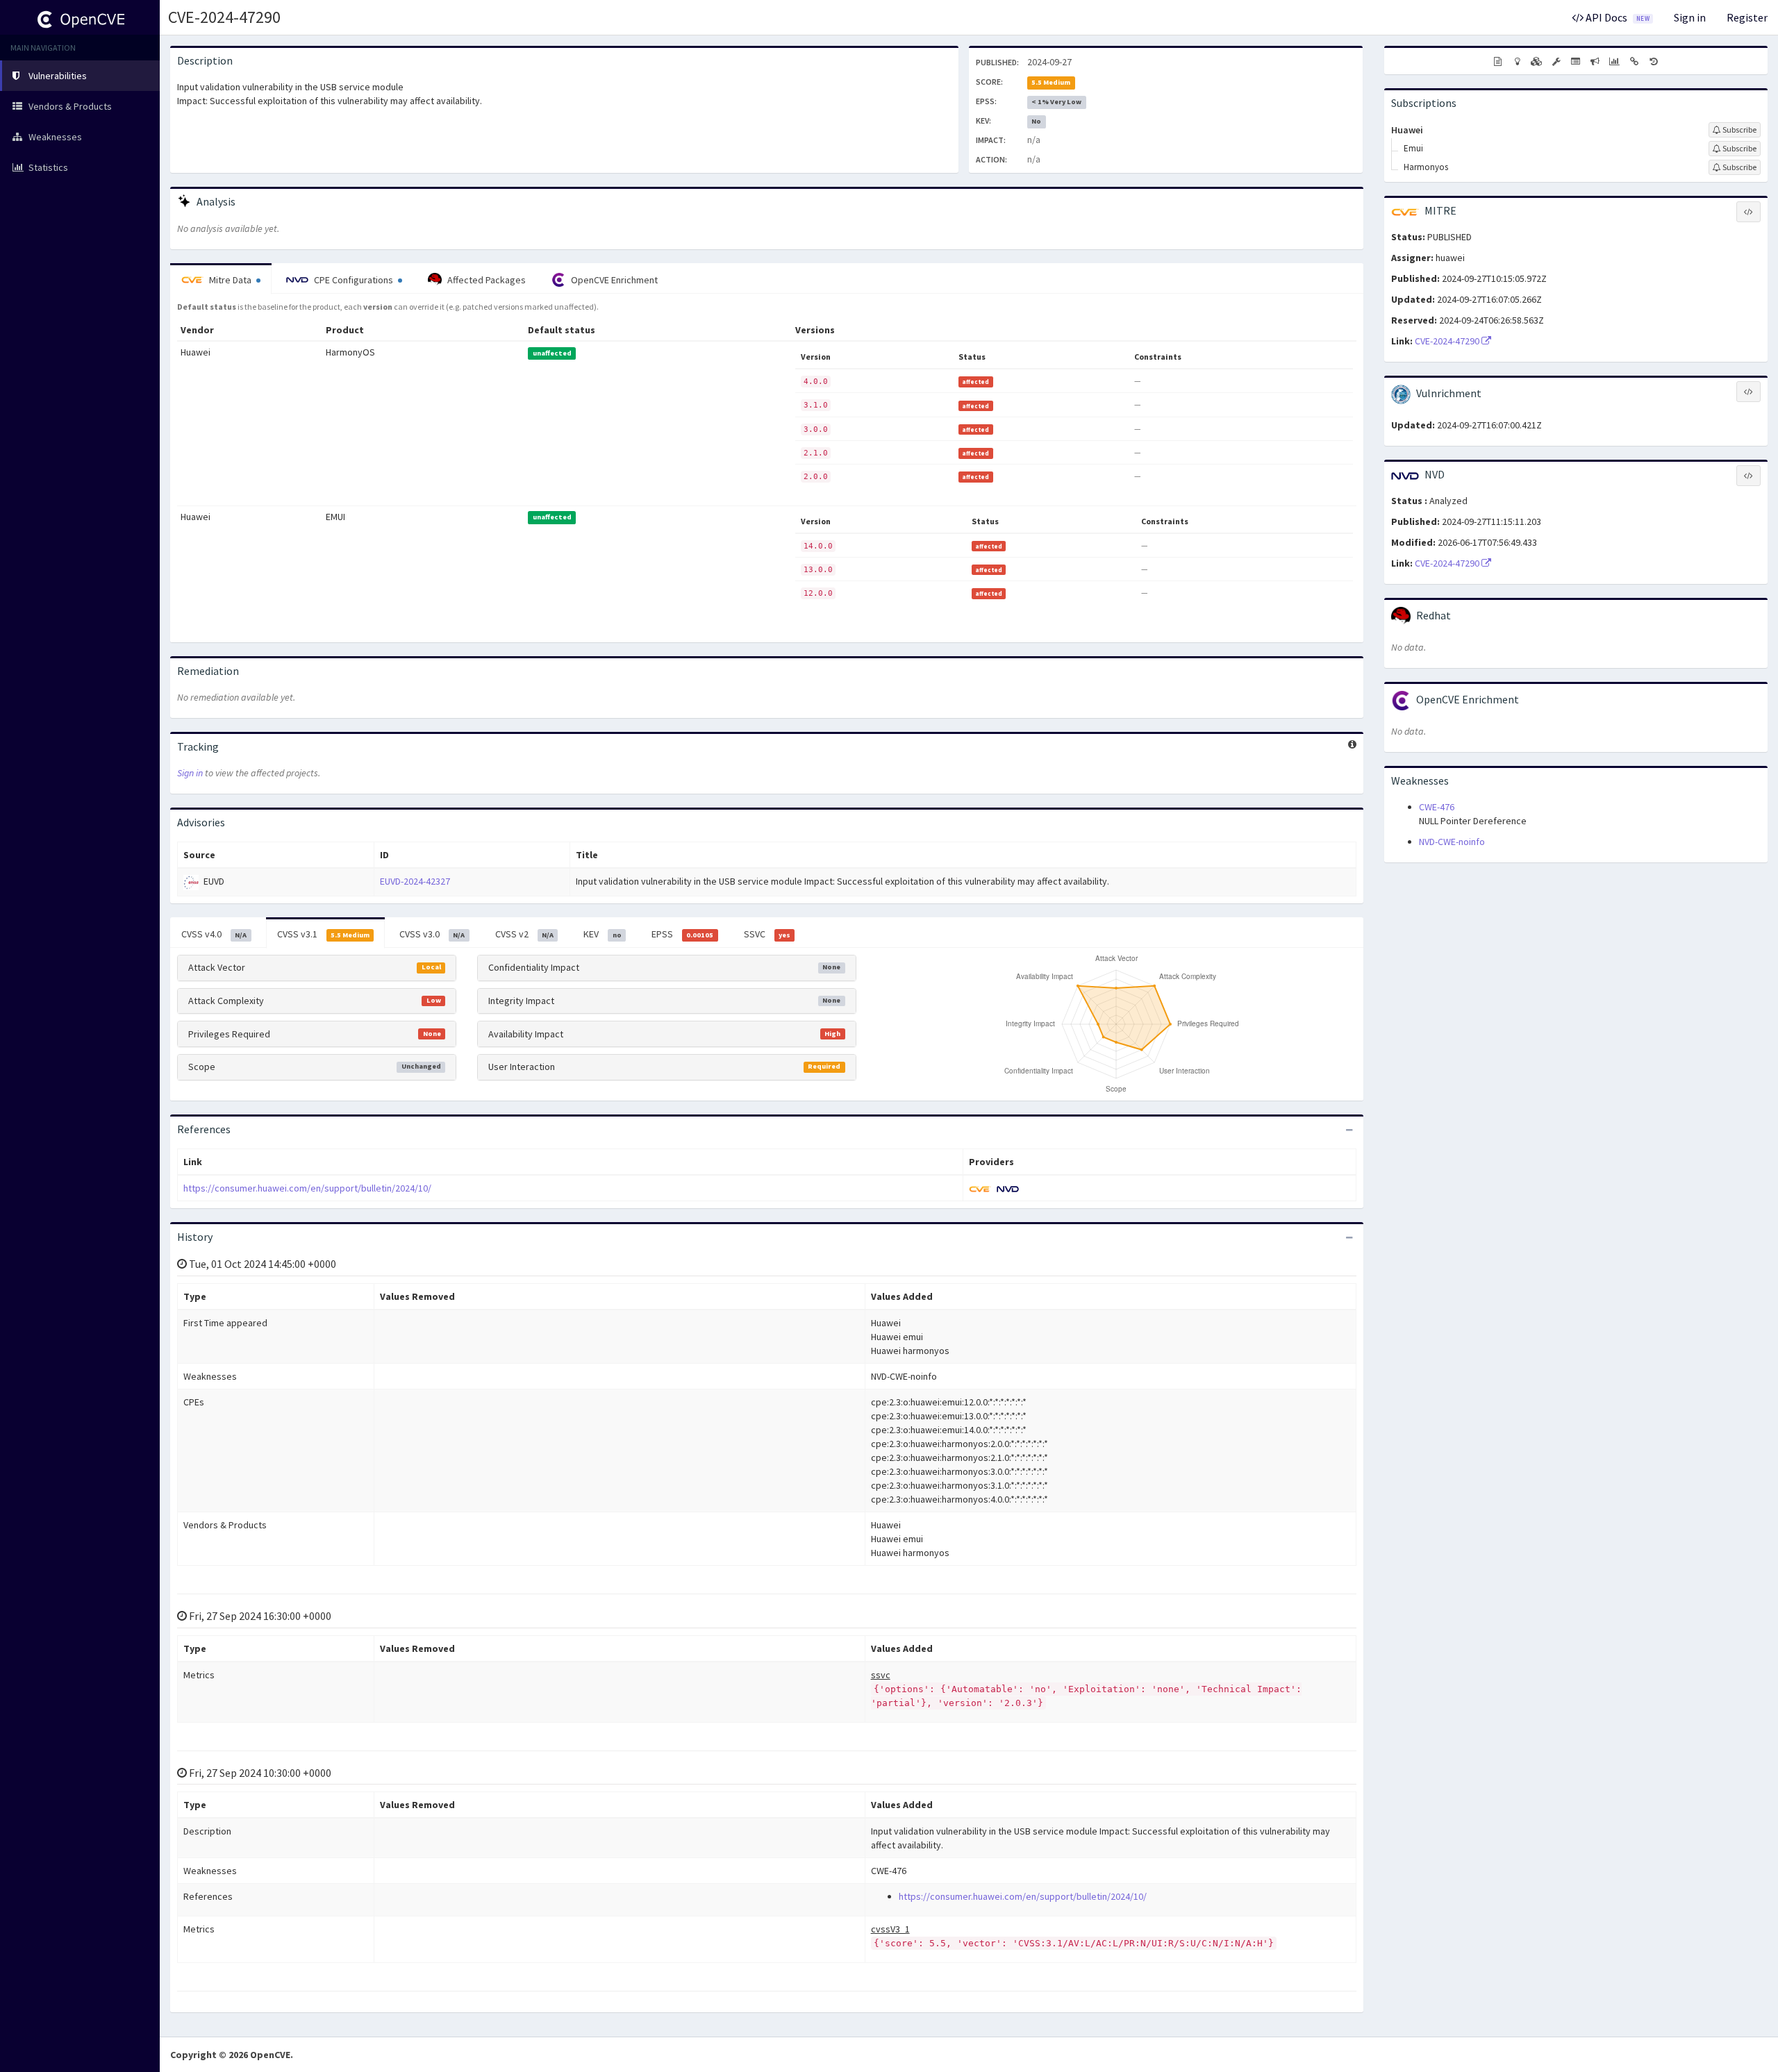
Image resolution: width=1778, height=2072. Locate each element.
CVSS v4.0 (214, 934)
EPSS (682, 934)
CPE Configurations (354, 280)
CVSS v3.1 (323, 934)
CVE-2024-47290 (224, 17)
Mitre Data (230, 280)
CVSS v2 (524, 934)
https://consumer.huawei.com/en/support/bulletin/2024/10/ (307, 1188)
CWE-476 (1437, 807)
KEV (602, 934)
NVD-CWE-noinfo (1452, 842)
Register (1747, 17)
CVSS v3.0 (432, 934)
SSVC (767, 934)
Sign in (1690, 17)
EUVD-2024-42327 (415, 881)
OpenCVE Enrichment (613, 280)
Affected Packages (485, 280)
